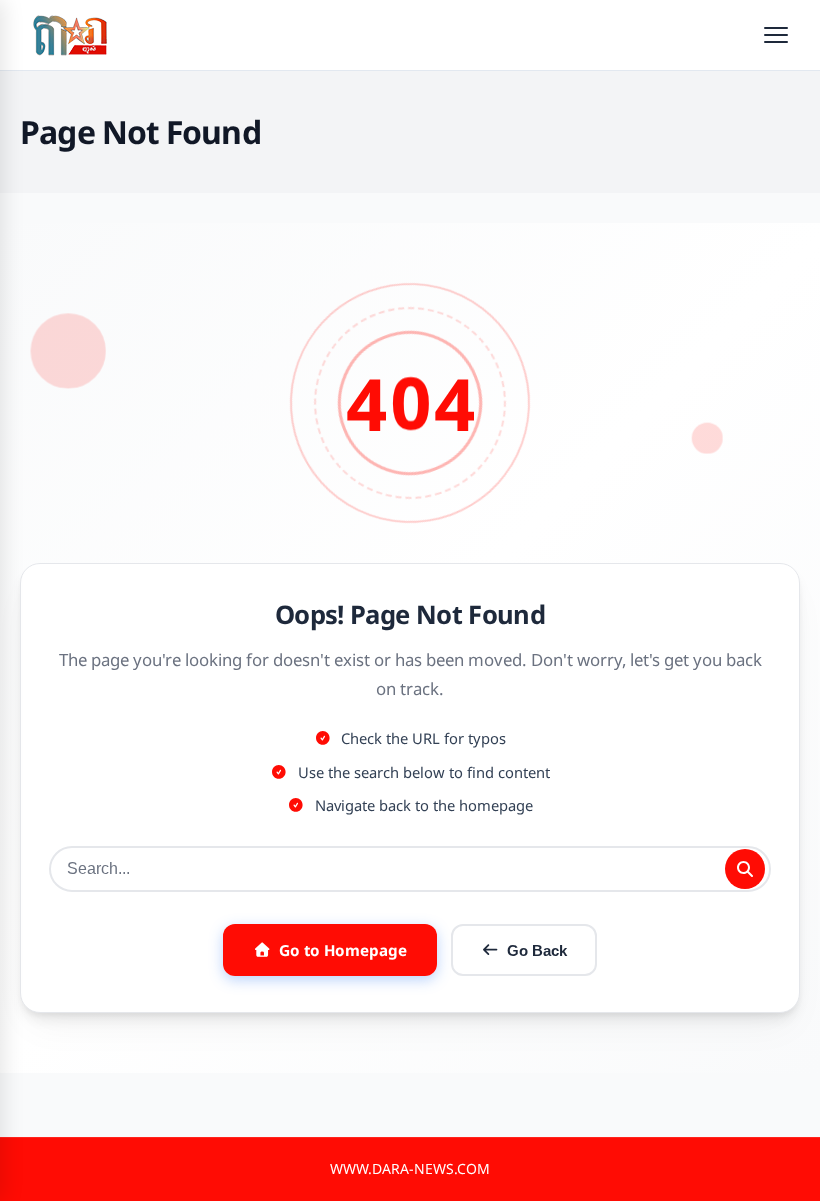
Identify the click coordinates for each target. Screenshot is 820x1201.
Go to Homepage (343, 950)
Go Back (537, 950)
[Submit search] (745, 869)
